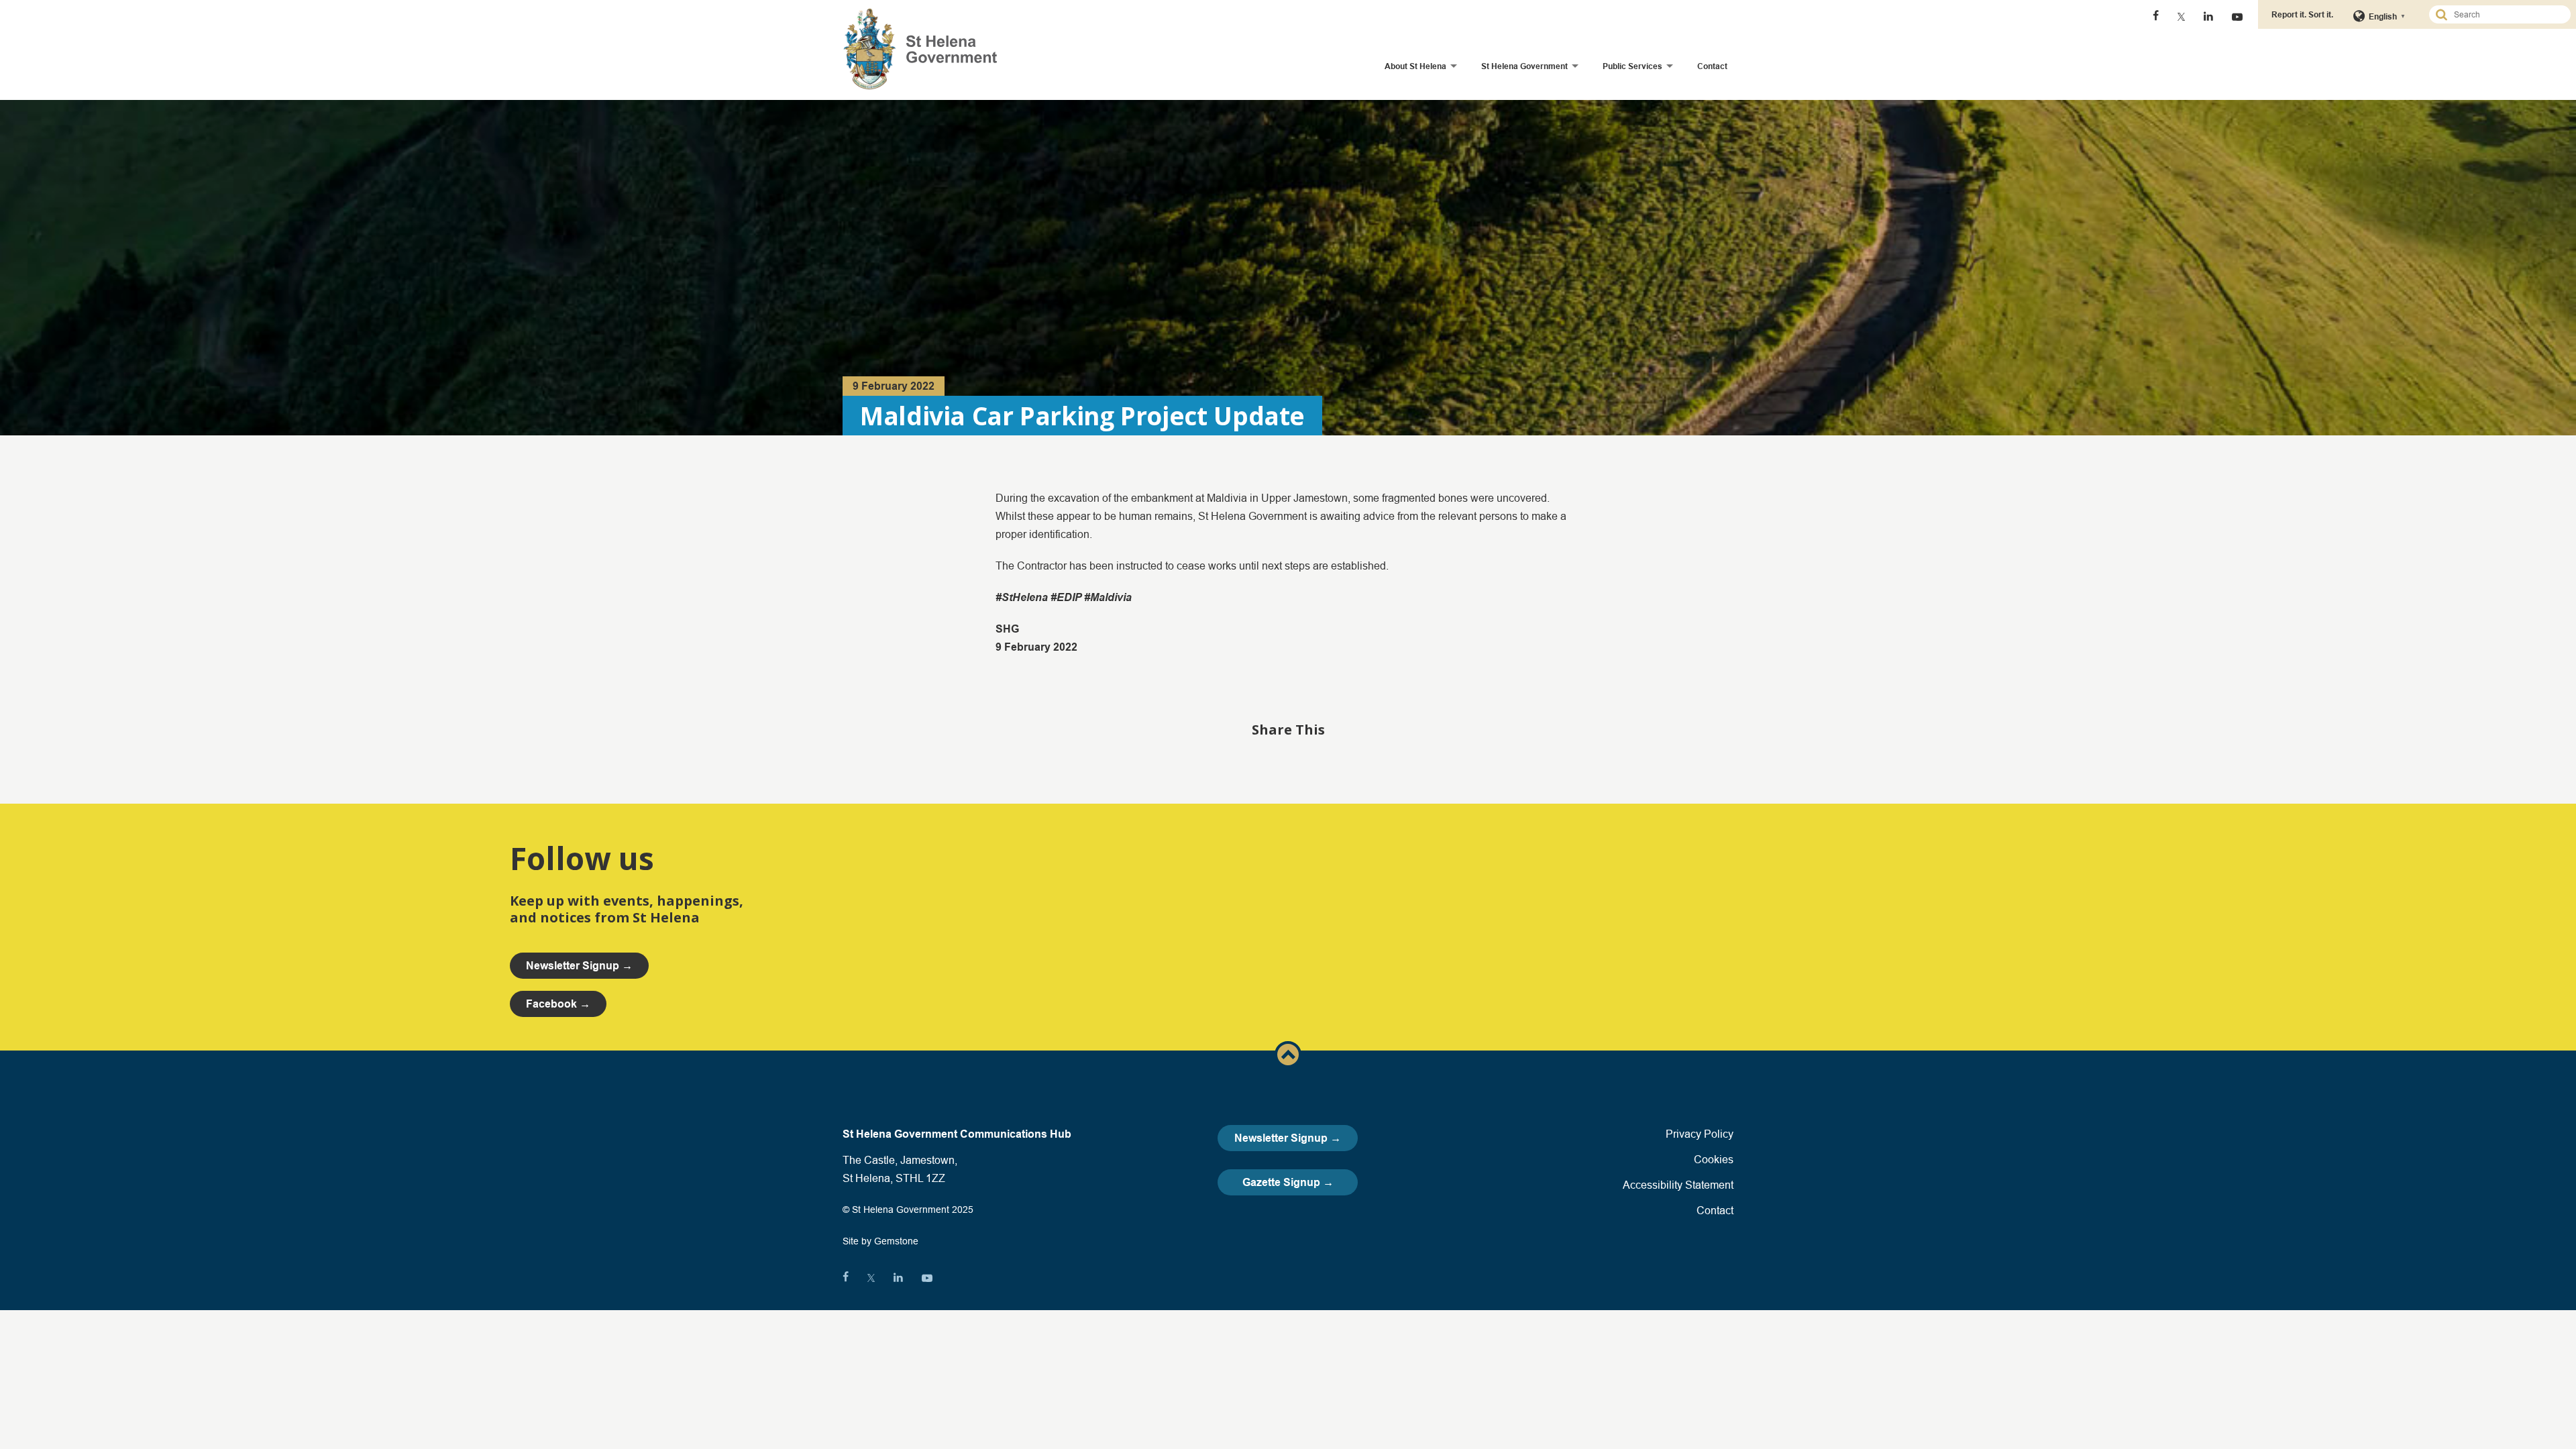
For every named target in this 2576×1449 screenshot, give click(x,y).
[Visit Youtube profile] (2237, 17)
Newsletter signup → (579, 966)
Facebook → (558, 1004)
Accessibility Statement (1678, 1185)
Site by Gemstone (880, 1241)
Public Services (1632, 66)
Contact (1712, 66)
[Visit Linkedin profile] (2208, 17)
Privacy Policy (1700, 1134)
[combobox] (2506, 14)
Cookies (1714, 1159)
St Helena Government (1524, 66)
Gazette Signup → (1288, 1182)
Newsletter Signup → (1288, 1138)
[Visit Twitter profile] (2181, 17)
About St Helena (1415, 66)
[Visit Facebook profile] (2156, 17)
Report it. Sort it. (2302, 14)
